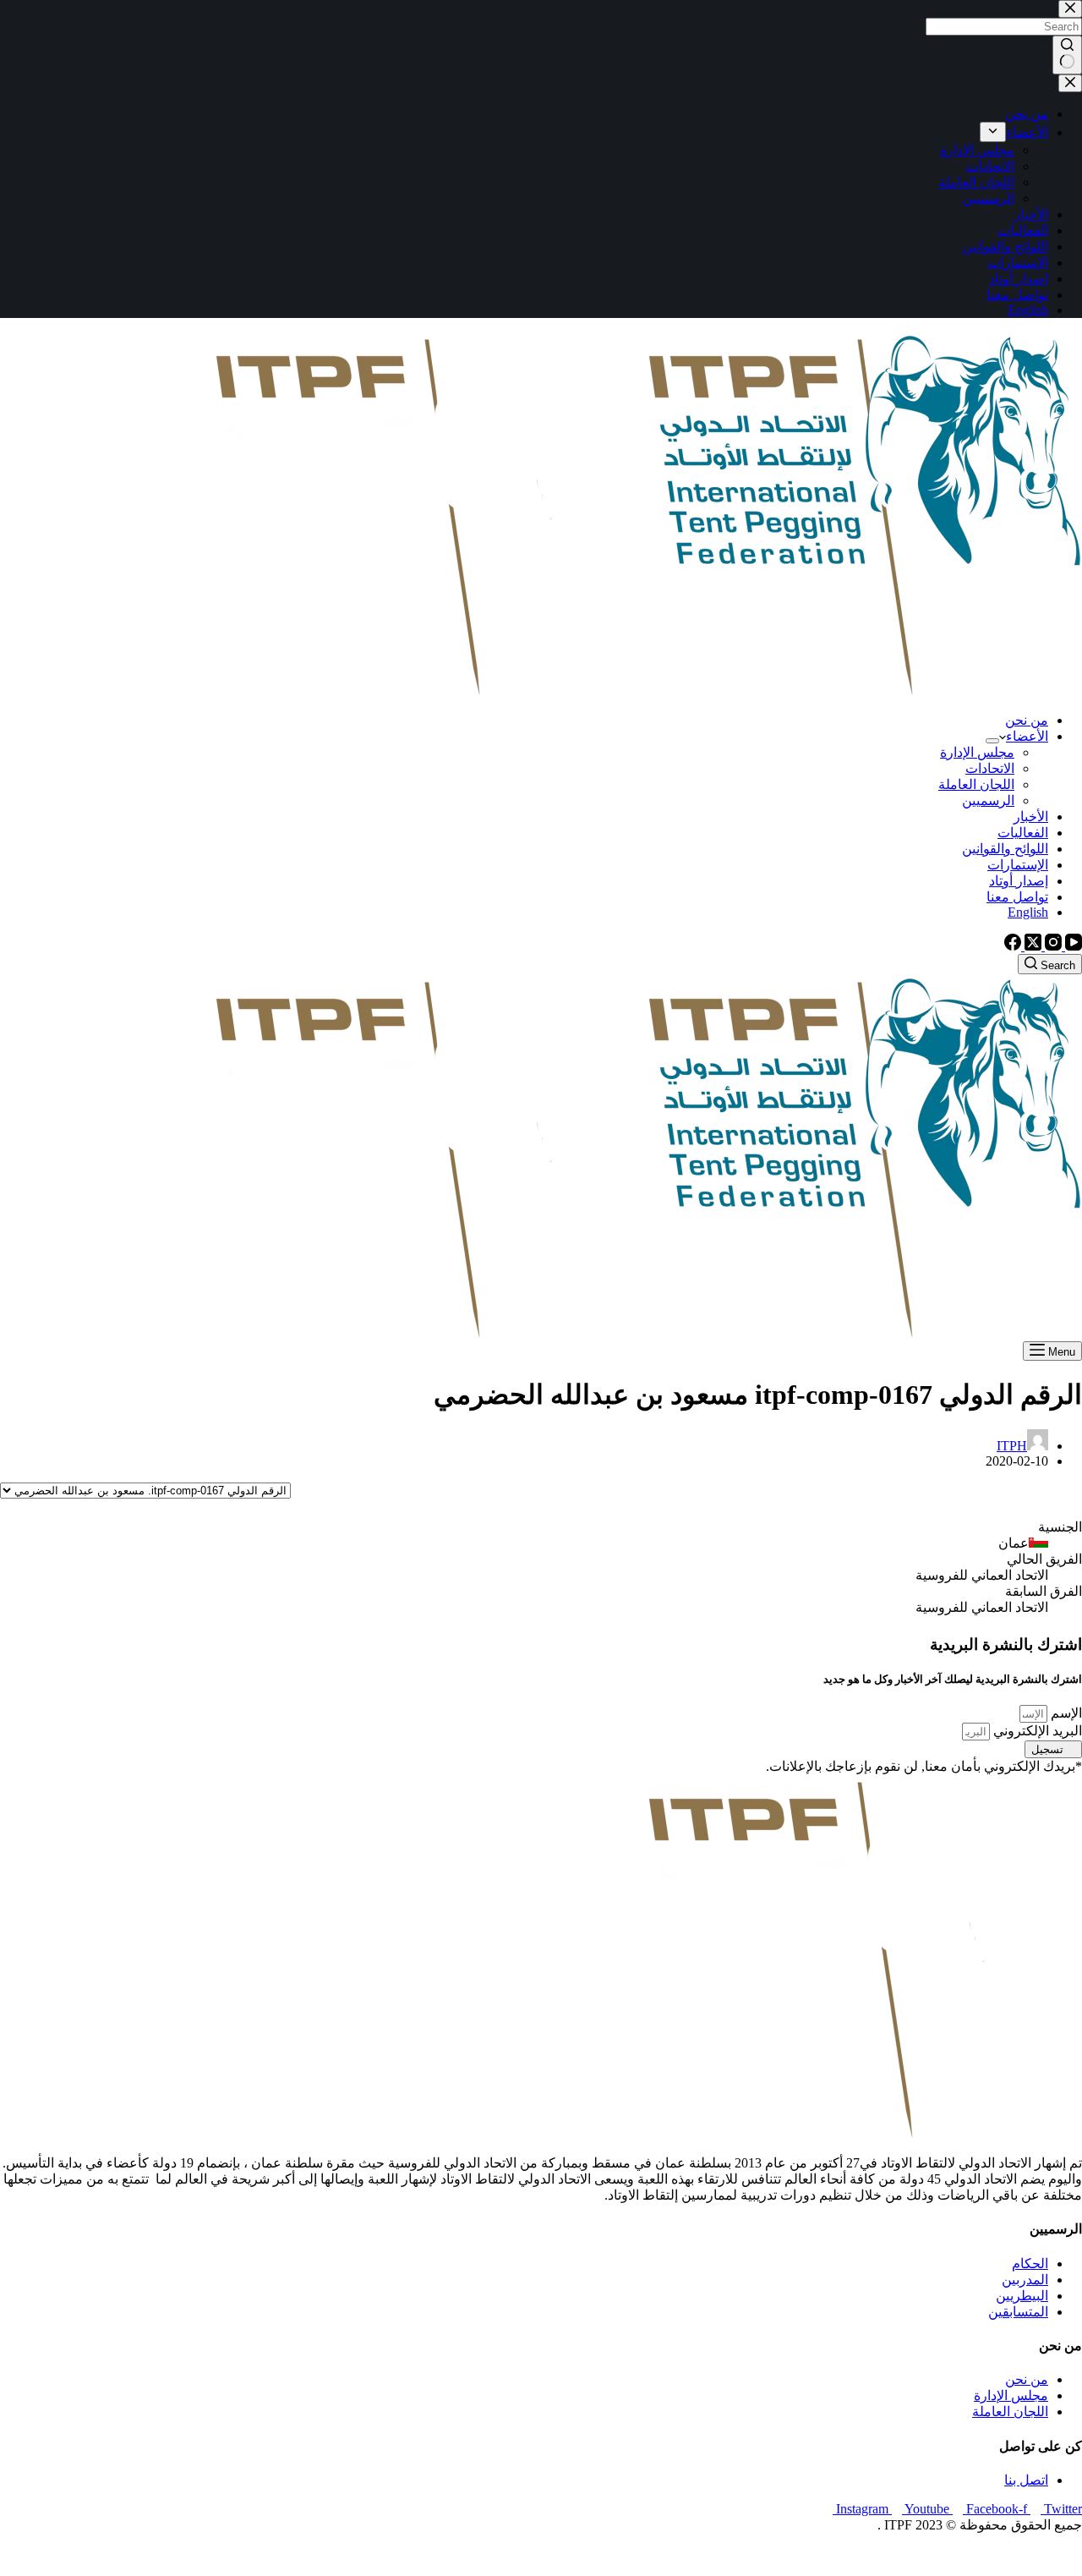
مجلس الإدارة (977, 752)
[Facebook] (1013, 946)
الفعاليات (1023, 833)
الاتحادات (990, 768)
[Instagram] (1052, 946)
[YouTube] (1072, 946)
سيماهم (1021, 2554)
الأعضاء (1027, 736)
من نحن (1027, 720)
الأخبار (1031, 817)
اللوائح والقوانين (1005, 849)
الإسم (1065, 1713)
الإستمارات (1018, 865)
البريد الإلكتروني (1036, 1731)
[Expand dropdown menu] (992, 741)
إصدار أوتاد (1019, 881)
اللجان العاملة (976, 784)
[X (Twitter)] (1031, 946)
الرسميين (988, 800)
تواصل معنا (1017, 897)
